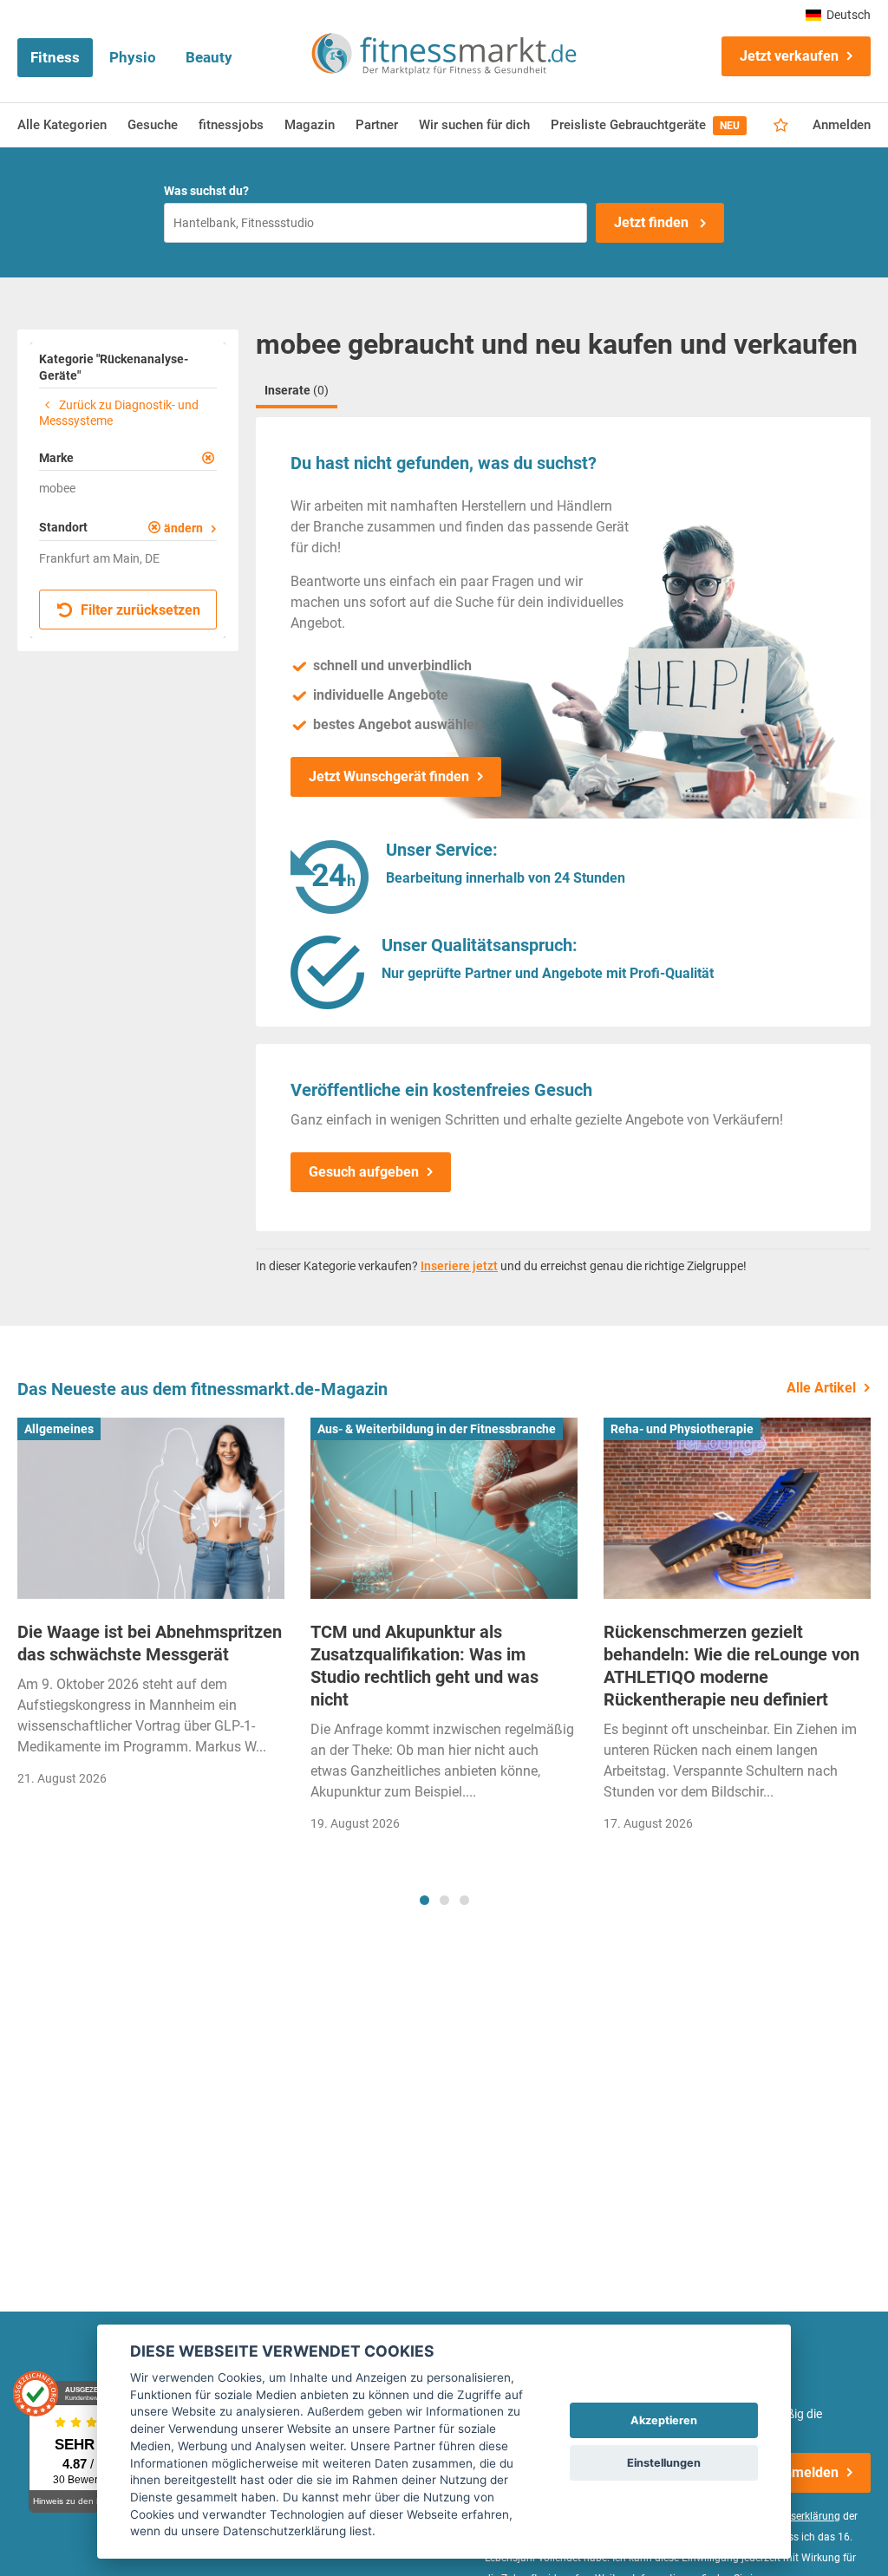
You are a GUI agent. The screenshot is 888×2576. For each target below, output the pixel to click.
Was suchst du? (206, 191)
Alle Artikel (821, 1388)
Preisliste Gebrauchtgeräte (645, 125)
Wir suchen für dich (474, 125)
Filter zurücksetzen (139, 610)
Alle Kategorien (62, 125)
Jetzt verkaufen (789, 56)
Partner (377, 125)
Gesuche (153, 125)
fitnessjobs (231, 125)
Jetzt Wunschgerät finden (389, 776)
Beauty (209, 57)
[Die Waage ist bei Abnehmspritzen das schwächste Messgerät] (151, 1508)
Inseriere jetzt (459, 1266)
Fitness (55, 57)
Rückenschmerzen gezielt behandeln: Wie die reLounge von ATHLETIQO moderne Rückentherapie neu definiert (731, 1666)
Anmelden (842, 125)
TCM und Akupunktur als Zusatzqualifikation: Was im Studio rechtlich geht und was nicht (424, 1666)
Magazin (310, 125)
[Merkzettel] (781, 126)
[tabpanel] (151, 1608)
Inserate (297, 390)
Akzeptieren (664, 2420)
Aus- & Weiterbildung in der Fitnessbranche (437, 1429)
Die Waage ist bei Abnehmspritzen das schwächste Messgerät (150, 1643)
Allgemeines (59, 1429)
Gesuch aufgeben (364, 1172)
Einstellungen (664, 2463)
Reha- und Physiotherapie (682, 1429)
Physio (133, 57)
